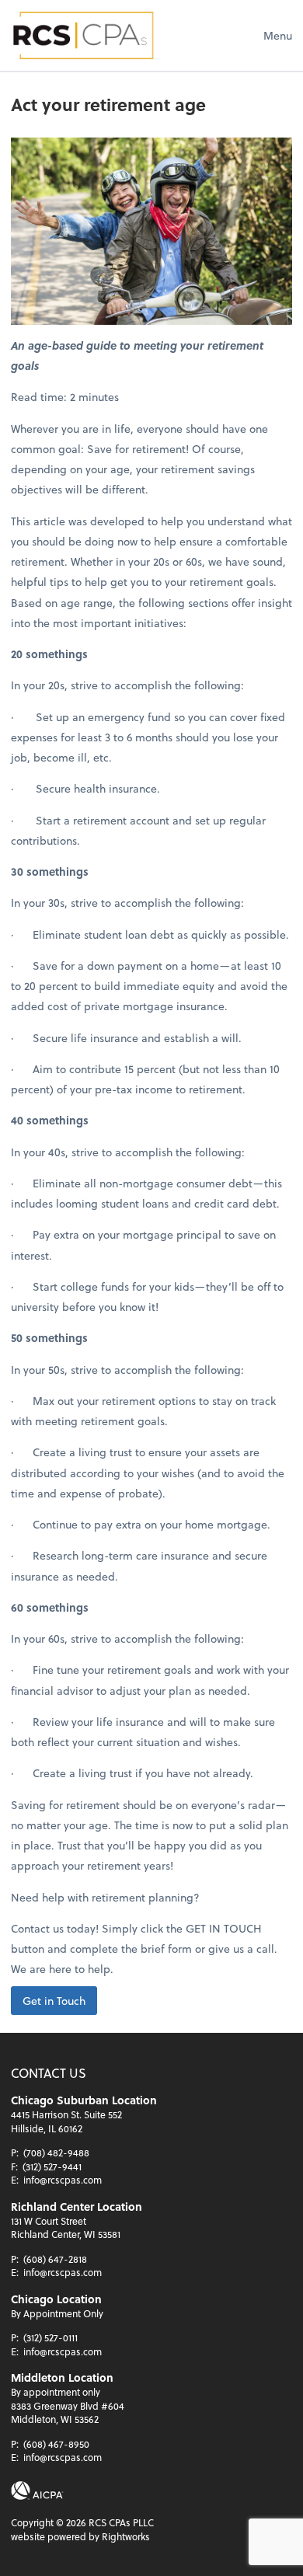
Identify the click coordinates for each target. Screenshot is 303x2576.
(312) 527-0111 (50, 2337)
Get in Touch (54, 2001)
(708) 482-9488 (56, 2152)
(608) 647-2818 (55, 2259)
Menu (278, 35)
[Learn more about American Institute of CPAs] (37, 2491)
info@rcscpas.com (63, 2180)
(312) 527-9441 (52, 2166)
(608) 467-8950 (56, 2444)
